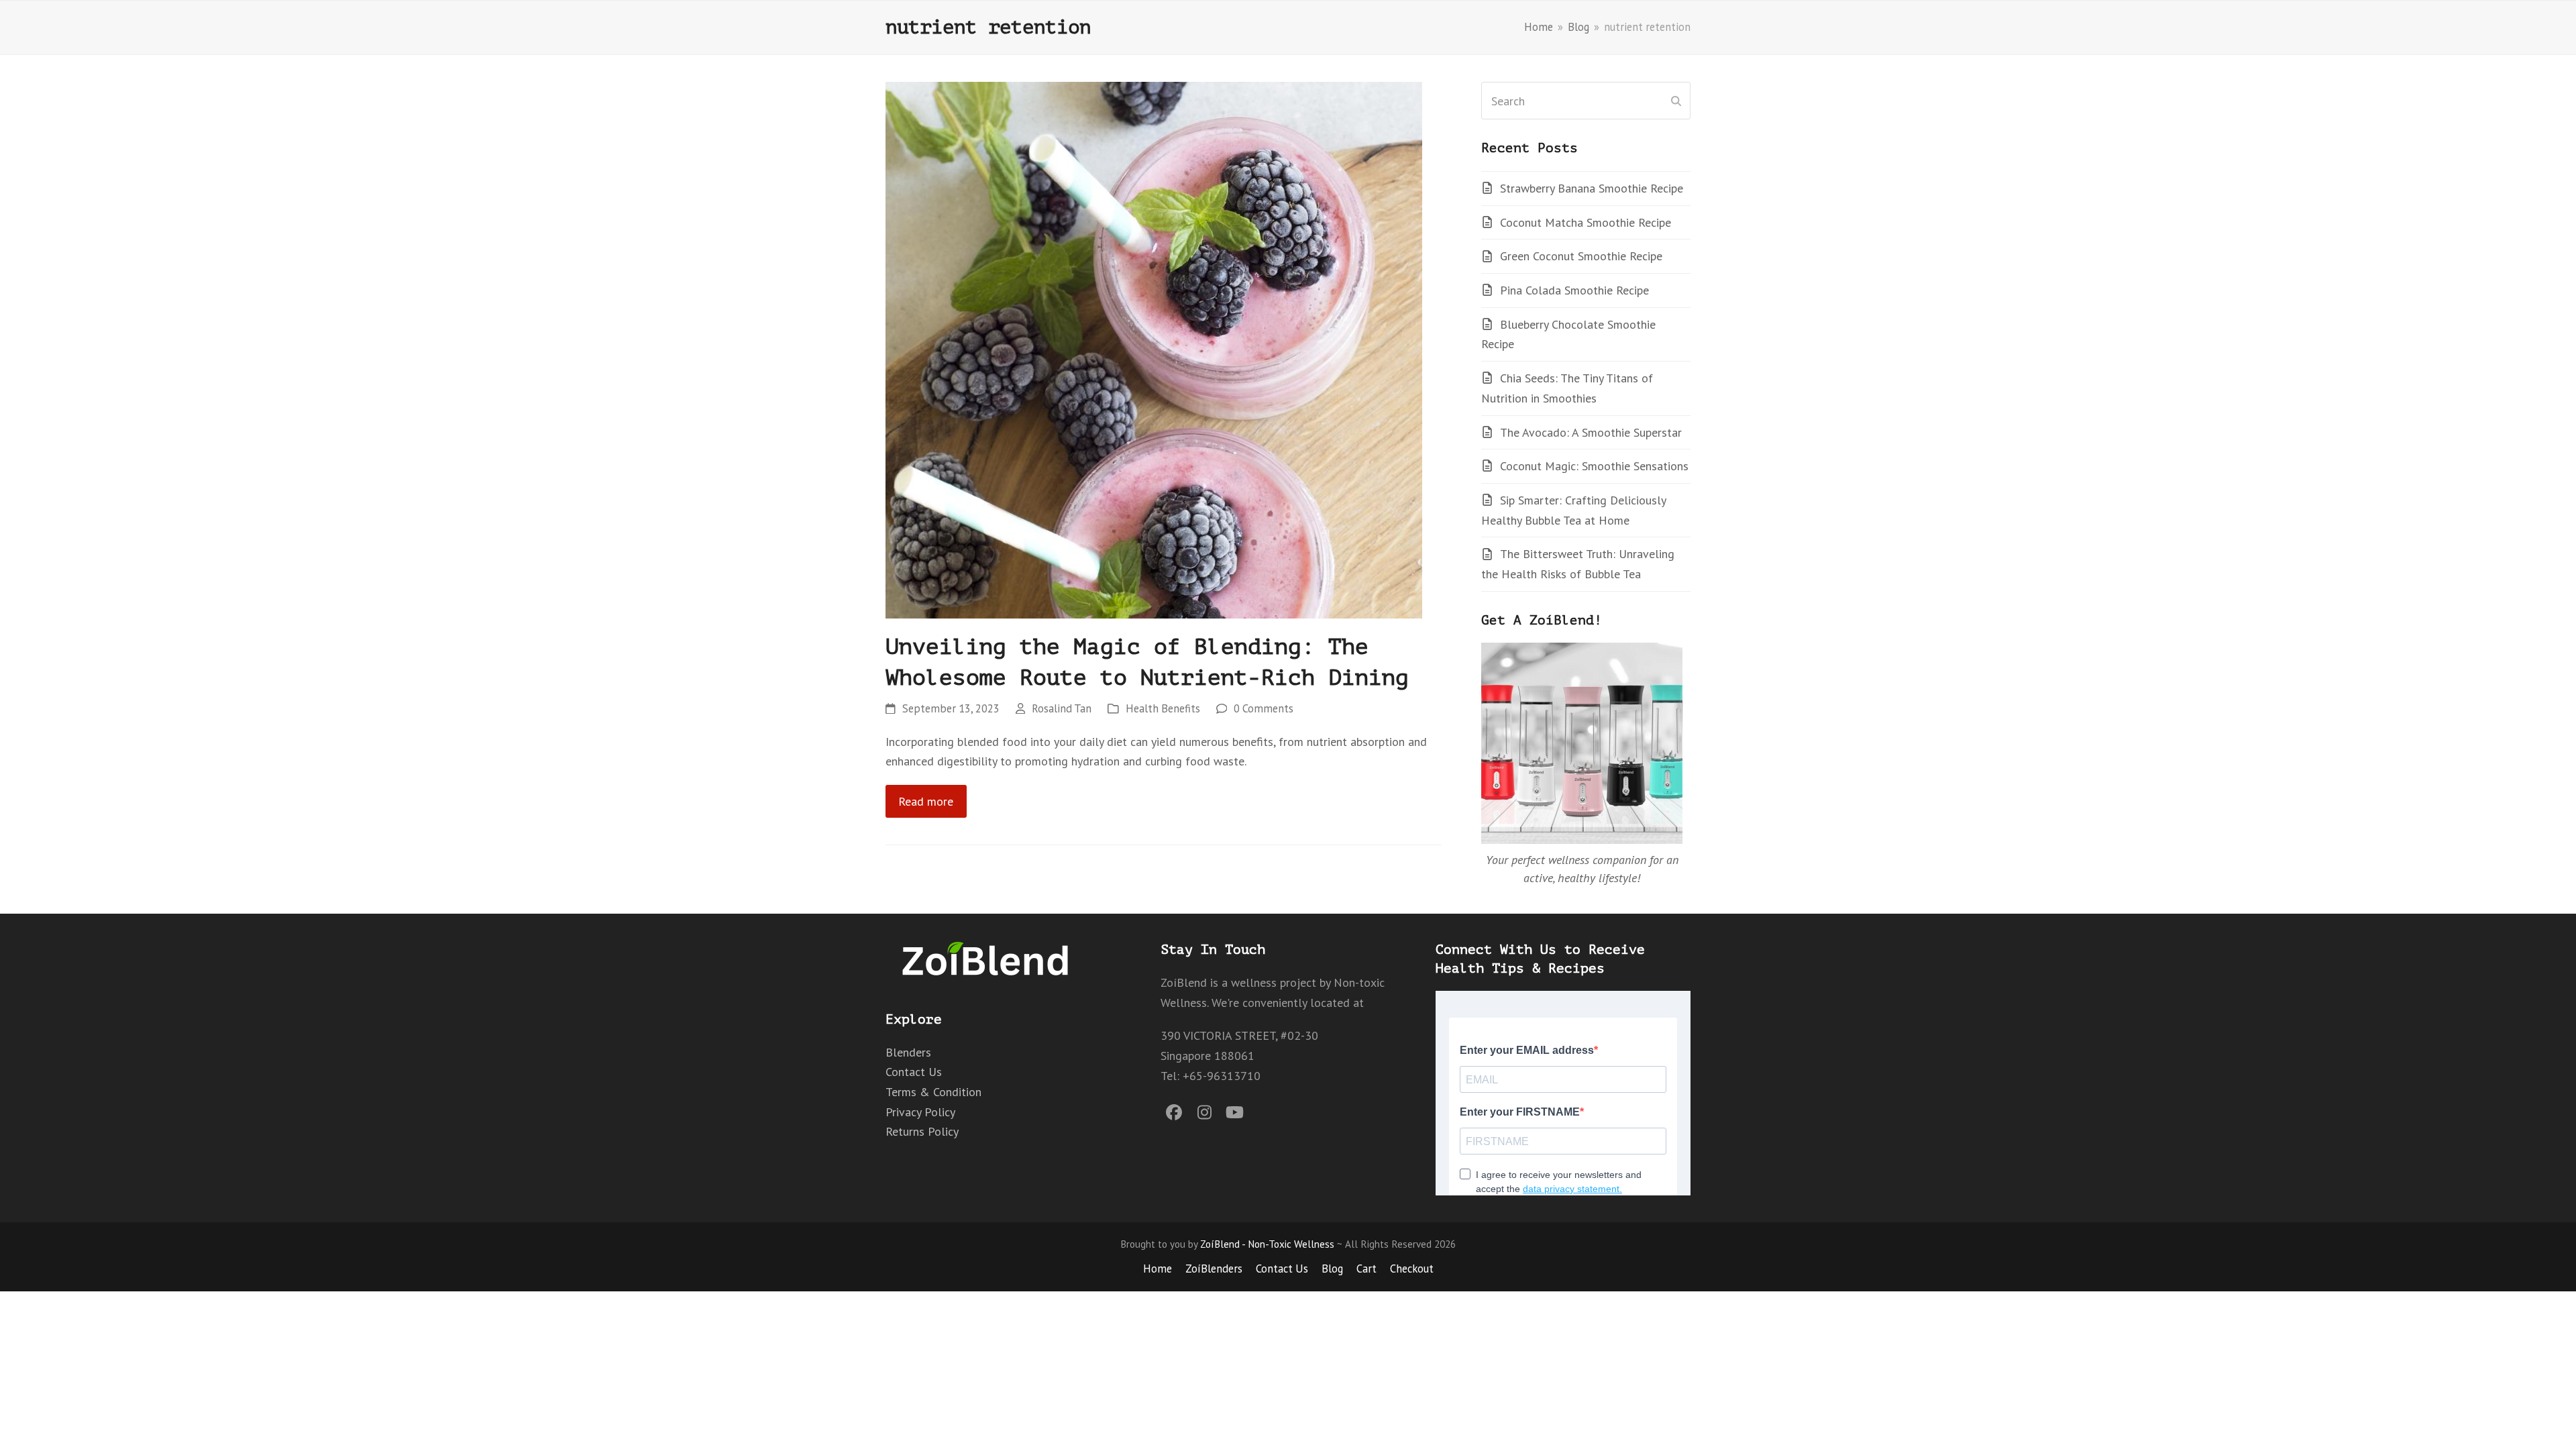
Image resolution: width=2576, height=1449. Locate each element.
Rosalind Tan (1062, 708)
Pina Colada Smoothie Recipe (1574, 290)
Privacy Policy (920, 1112)
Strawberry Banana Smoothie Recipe (1592, 188)
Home (1158, 1269)
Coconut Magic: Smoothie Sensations (1594, 466)
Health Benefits (1163, 708)
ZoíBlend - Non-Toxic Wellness (1267, 1244)
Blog (1332, 1269)
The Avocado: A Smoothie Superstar (1591, 432)
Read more (926, 801)
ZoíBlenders (1214, 1269)
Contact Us (914, 1072)
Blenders (908, 1052)
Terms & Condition (933, 1092)
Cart (1366, 1269)
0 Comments (1264, 708)
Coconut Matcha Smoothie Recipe (1586, 222)
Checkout (1412, 1269)
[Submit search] (1676, 101)
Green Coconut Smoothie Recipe (1581, 256)
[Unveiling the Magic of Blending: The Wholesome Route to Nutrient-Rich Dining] (1154, 348)
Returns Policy (922, 1131)
